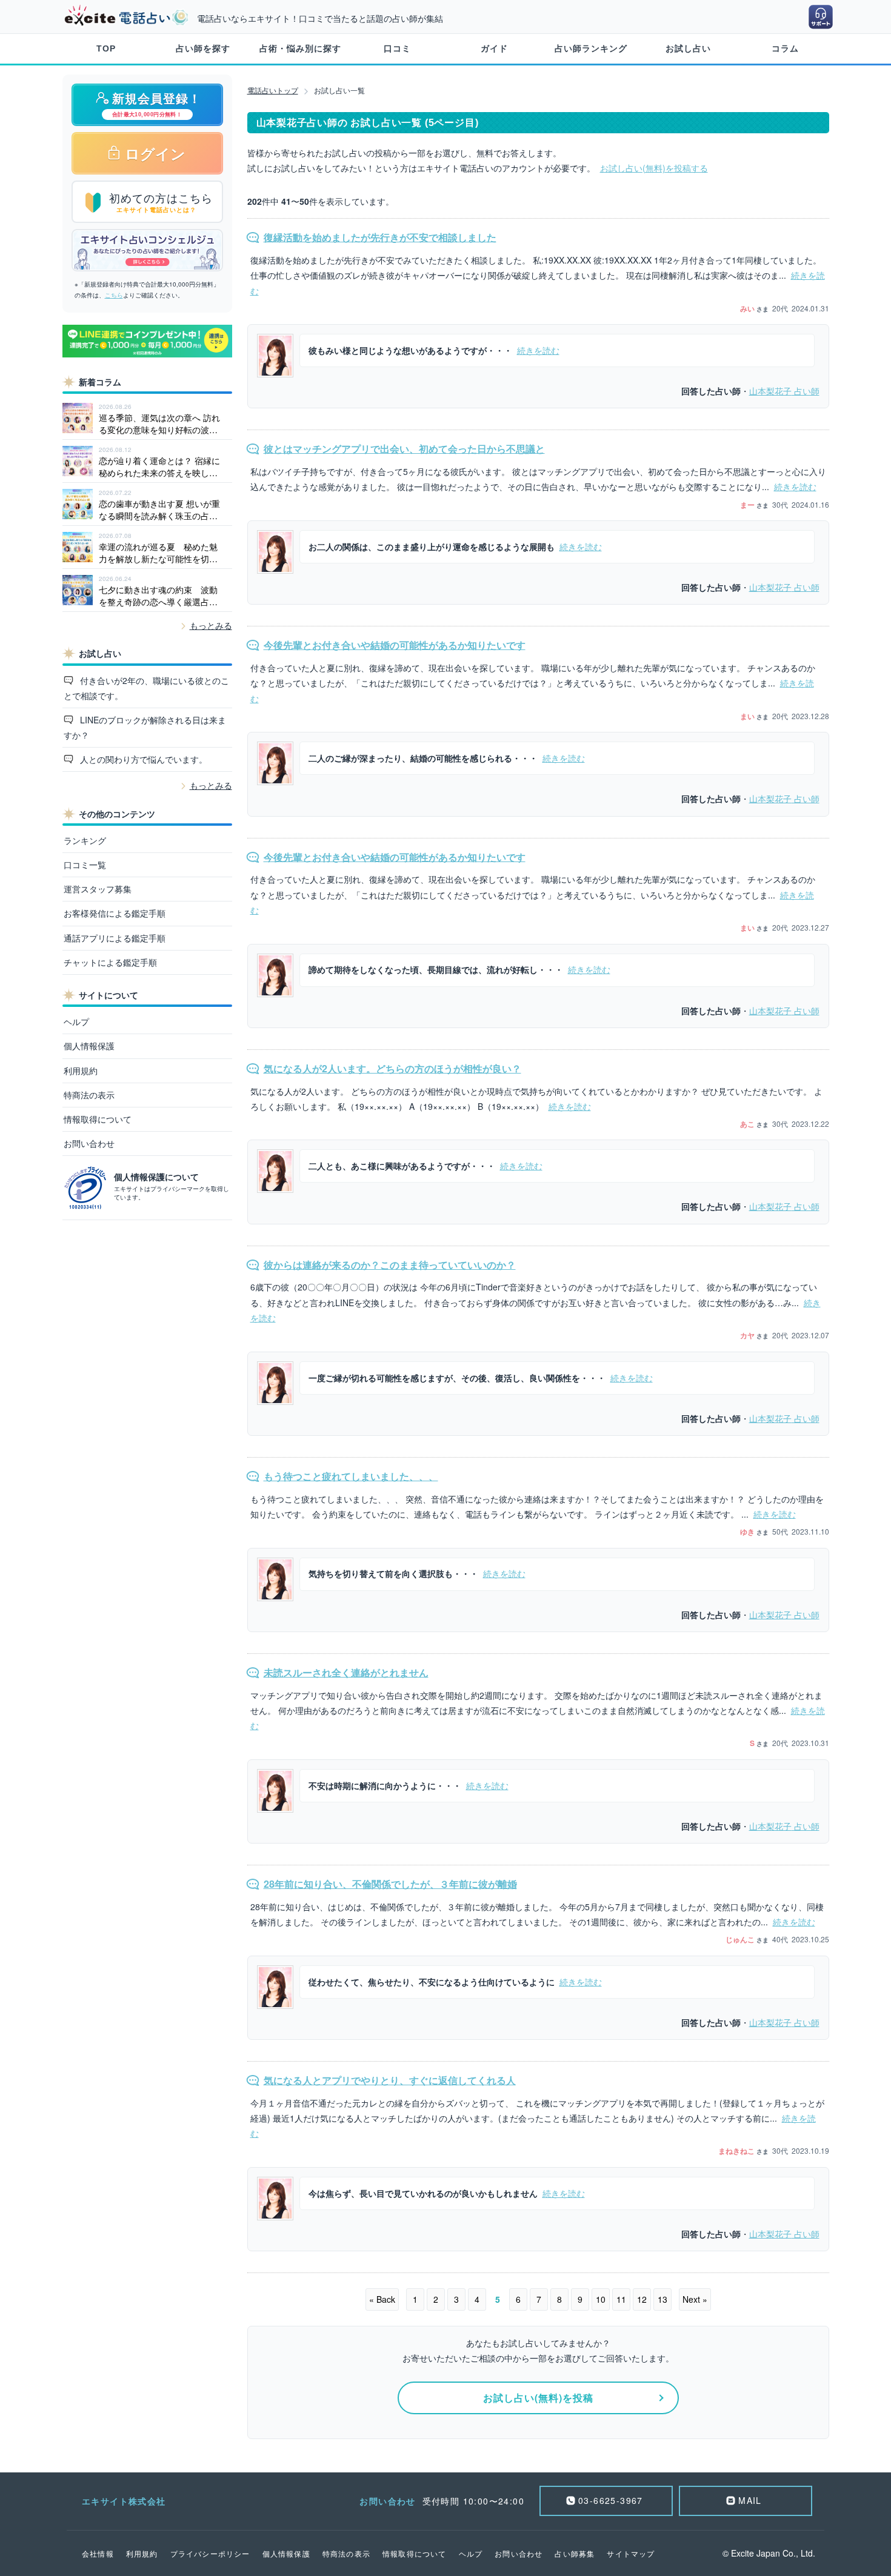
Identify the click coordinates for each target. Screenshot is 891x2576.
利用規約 (81, 1071)
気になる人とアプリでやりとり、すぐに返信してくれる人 (390, 2080)
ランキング (85, 840)
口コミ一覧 (85, 865)
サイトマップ (631, 2553)
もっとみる (211, 625)
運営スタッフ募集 (98, 889)
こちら (114, 295)
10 (601, 2299)
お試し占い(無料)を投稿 (538, 2398)
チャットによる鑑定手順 (110, 962)
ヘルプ (76, 1021)
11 (621, 2299)
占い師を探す (203, 48)
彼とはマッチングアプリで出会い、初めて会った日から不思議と (404, 449)
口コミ (397, 48)
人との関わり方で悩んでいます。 (142, 759)
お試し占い (688, 48)
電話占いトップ (273, 90)
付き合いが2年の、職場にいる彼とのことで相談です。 (147, 688)
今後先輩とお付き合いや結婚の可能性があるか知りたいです (395, 645)
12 (642, 2299)
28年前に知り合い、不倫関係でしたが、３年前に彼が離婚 (390, 1884)
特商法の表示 (89, 1095)
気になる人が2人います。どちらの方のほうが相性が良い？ (392, 1068)
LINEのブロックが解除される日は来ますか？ (145, 727)
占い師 (784, 391)
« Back (382, 2299)
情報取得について (98, 1119)
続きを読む (538, 350)
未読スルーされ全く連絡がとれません (346, 1672)
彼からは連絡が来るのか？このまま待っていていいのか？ (390, 1265)
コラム (785, 48)
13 (662, 2299)
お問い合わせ (89, 1143)
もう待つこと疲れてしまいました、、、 (351, 1476)
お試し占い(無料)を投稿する (654, 168)
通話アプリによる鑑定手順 (115, 938)
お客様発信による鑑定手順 (115, 913)
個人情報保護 (89, 1046)
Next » (695, 2299)
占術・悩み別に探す (300, 48)
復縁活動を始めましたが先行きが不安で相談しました (380, 237)
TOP (106, 48)
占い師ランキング (591, 48)
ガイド (494, 48)
